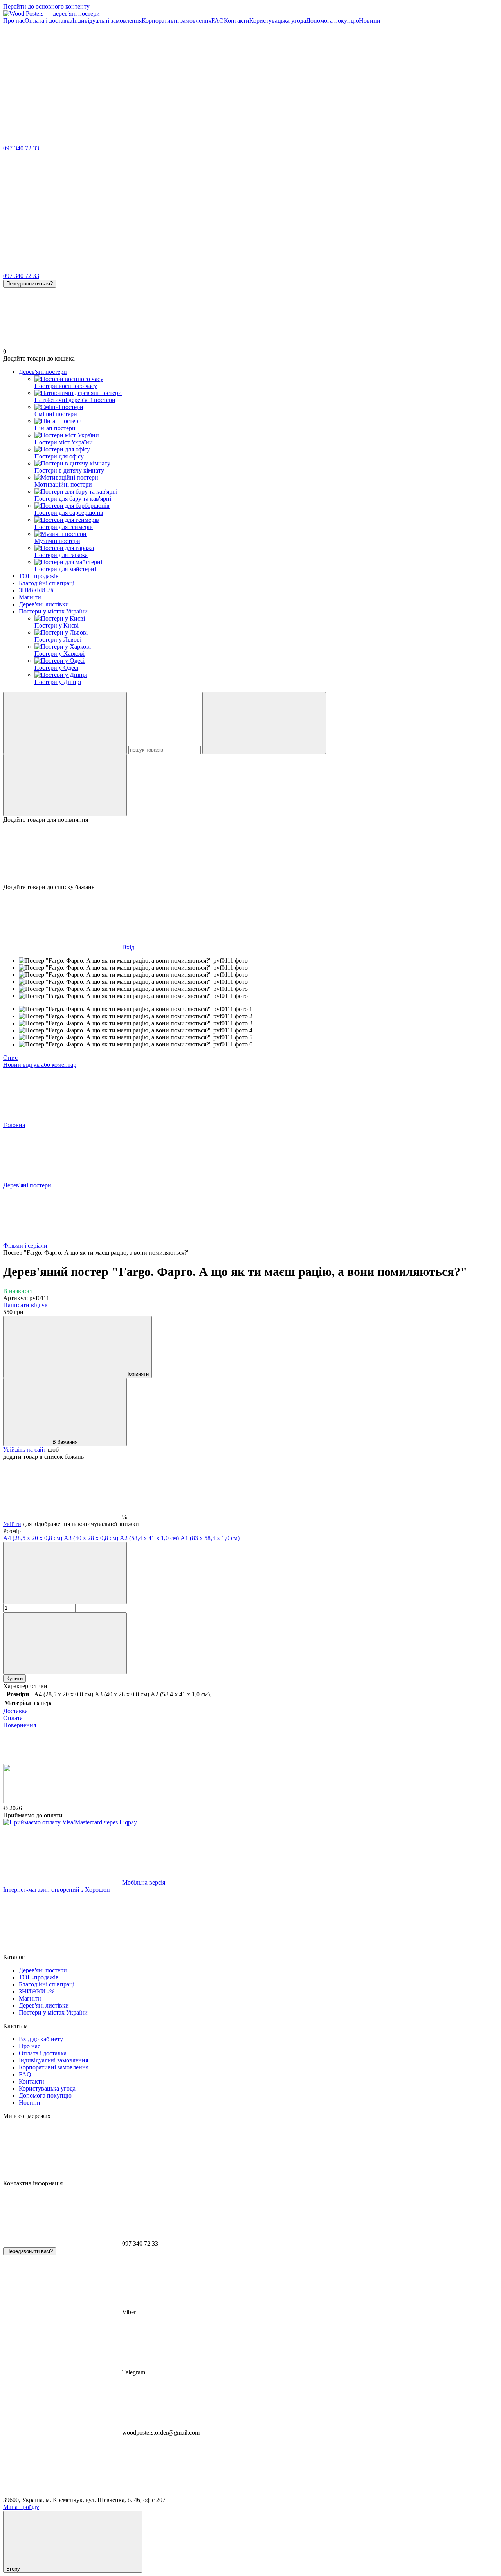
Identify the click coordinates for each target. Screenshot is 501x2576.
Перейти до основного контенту (46, 6)
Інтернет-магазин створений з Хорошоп (57, 1890)
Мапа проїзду (21, 2507)
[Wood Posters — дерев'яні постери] (42, 1801)
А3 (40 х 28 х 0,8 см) (92, 1538)
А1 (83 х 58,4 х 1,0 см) (210, 1538)
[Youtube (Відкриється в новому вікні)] (414, 81)
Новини (370, 21)
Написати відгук (25, 1305)
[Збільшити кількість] (65, 1643)
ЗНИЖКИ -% (37, 590)
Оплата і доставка (49, 21)
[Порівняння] (65, 785)
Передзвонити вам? (30, 284)
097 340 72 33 (21, 148)
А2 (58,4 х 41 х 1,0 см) (150, 1538)
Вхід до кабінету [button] (41, 2039)
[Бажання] (250, 853)
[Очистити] (264, 723)
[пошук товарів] (65, 723)
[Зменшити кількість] (65, 1573)
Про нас (14, 21)
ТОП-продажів (39, 576)
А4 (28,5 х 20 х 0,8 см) (33, 1538)
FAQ (218, 21)
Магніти (30, 597)
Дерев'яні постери (43, 372)
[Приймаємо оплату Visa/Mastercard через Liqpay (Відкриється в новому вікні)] (70, 1822)
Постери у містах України (53, 611)
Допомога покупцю (332, 21)
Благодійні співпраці (47, 583)
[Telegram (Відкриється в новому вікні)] (297, 81)
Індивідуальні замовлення (107, 21)
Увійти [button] (12, 1524)
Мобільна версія (143, 1882)
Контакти (237, 21)
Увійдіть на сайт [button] (25, 1449)
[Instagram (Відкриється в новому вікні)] (62, 81)
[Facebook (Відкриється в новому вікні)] (179, 81)
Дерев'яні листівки (44, 604)
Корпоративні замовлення (177, 21)
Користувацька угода (278, 21)
